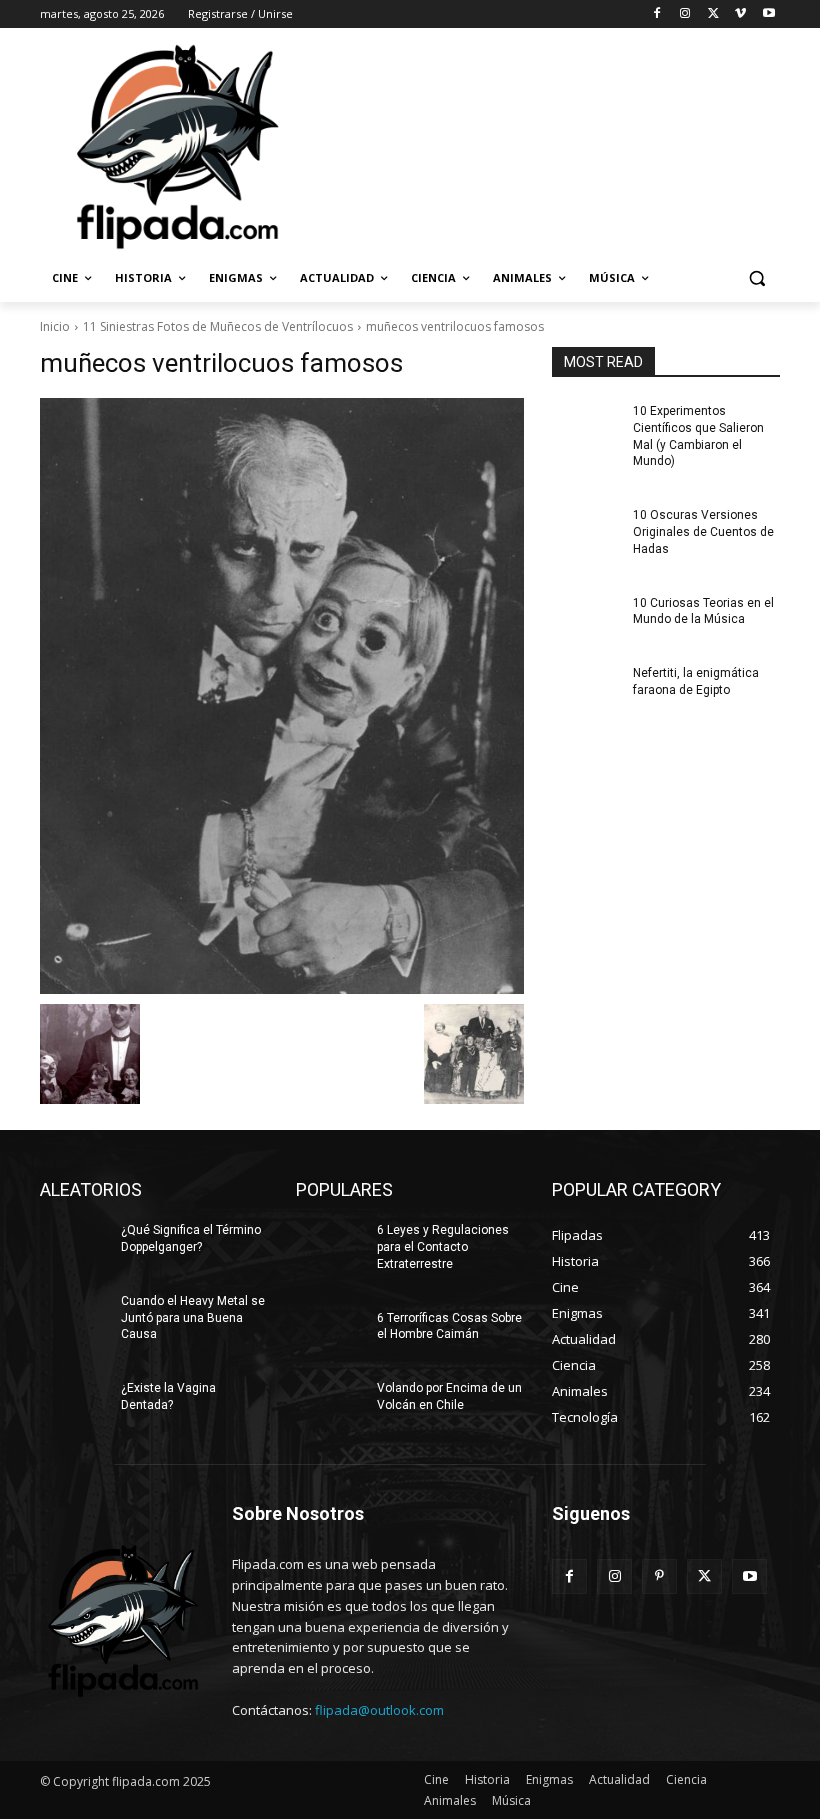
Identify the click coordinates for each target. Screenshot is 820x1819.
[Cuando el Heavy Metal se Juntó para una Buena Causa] (74, 1317)
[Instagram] (685, 14)
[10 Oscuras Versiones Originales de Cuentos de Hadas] (586, 531)
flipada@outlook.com (379, 1710)
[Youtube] (768, 14)
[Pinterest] (659, 1576)
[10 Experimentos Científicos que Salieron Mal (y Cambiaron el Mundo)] (586, 427)
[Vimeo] (740, 14)
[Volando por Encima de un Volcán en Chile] (330, 1404)
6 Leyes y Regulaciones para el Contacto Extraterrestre (443, 1247)
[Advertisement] (546, 145)
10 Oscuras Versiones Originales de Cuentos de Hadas (703, 532)
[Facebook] (657, 14)
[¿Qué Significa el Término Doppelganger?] (74, 1246)
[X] (713, 14)
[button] (756, 278)
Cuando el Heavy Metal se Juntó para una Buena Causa (193, 1318)
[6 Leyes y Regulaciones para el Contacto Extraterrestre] (330, 1246)
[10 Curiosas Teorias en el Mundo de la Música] (586, 619)
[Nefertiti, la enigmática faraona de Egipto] (586, 689)
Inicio (55, 326)
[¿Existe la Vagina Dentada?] (74, 1404)
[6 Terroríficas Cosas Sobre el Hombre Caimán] (330, 1334)
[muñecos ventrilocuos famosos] (282, 696)
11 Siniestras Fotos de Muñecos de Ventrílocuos (218, 326)
